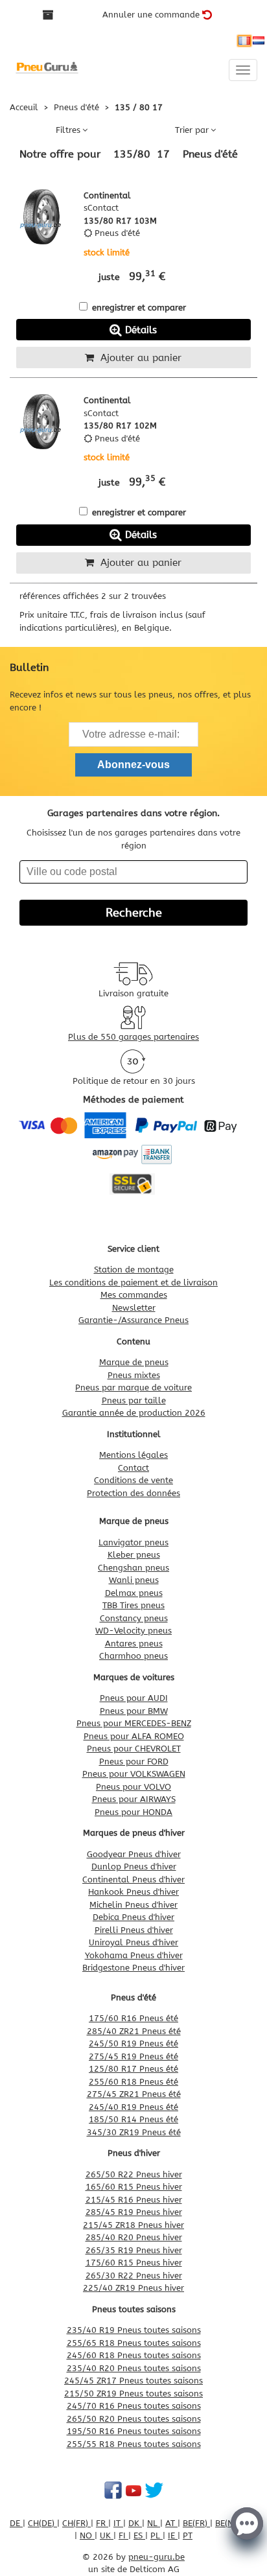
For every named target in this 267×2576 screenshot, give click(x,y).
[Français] (244, 41)
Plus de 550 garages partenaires (133, 1037)
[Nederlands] (259, 41)
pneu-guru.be (157, 2557)
